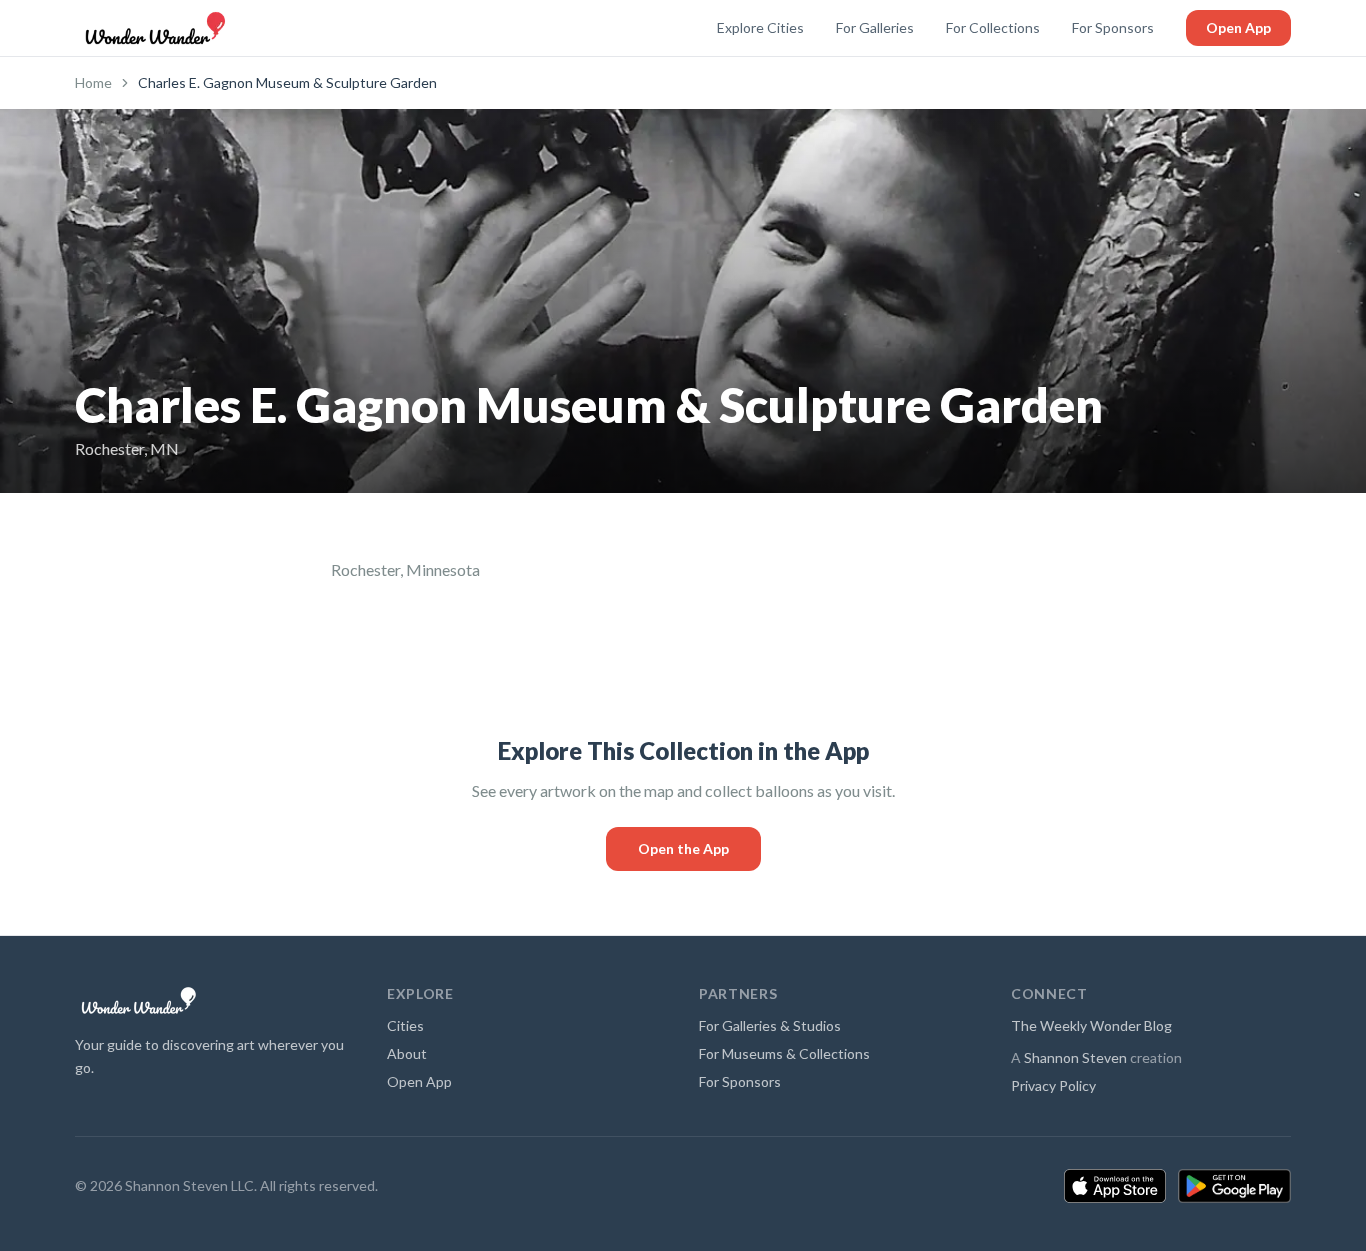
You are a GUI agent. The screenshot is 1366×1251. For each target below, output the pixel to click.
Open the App (683, 848)
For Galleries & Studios (770, 1025)
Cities (405, 1025)
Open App (1238, 27)
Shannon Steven (1075, 1057)
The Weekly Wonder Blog (1091, 1025)
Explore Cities (760, 27)
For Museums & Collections (784, 1053)
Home (93, 82)
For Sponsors (1113, 27)
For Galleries (875, 27)
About (407, 1053)
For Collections (993, 27)
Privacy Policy (1053, 1085)
